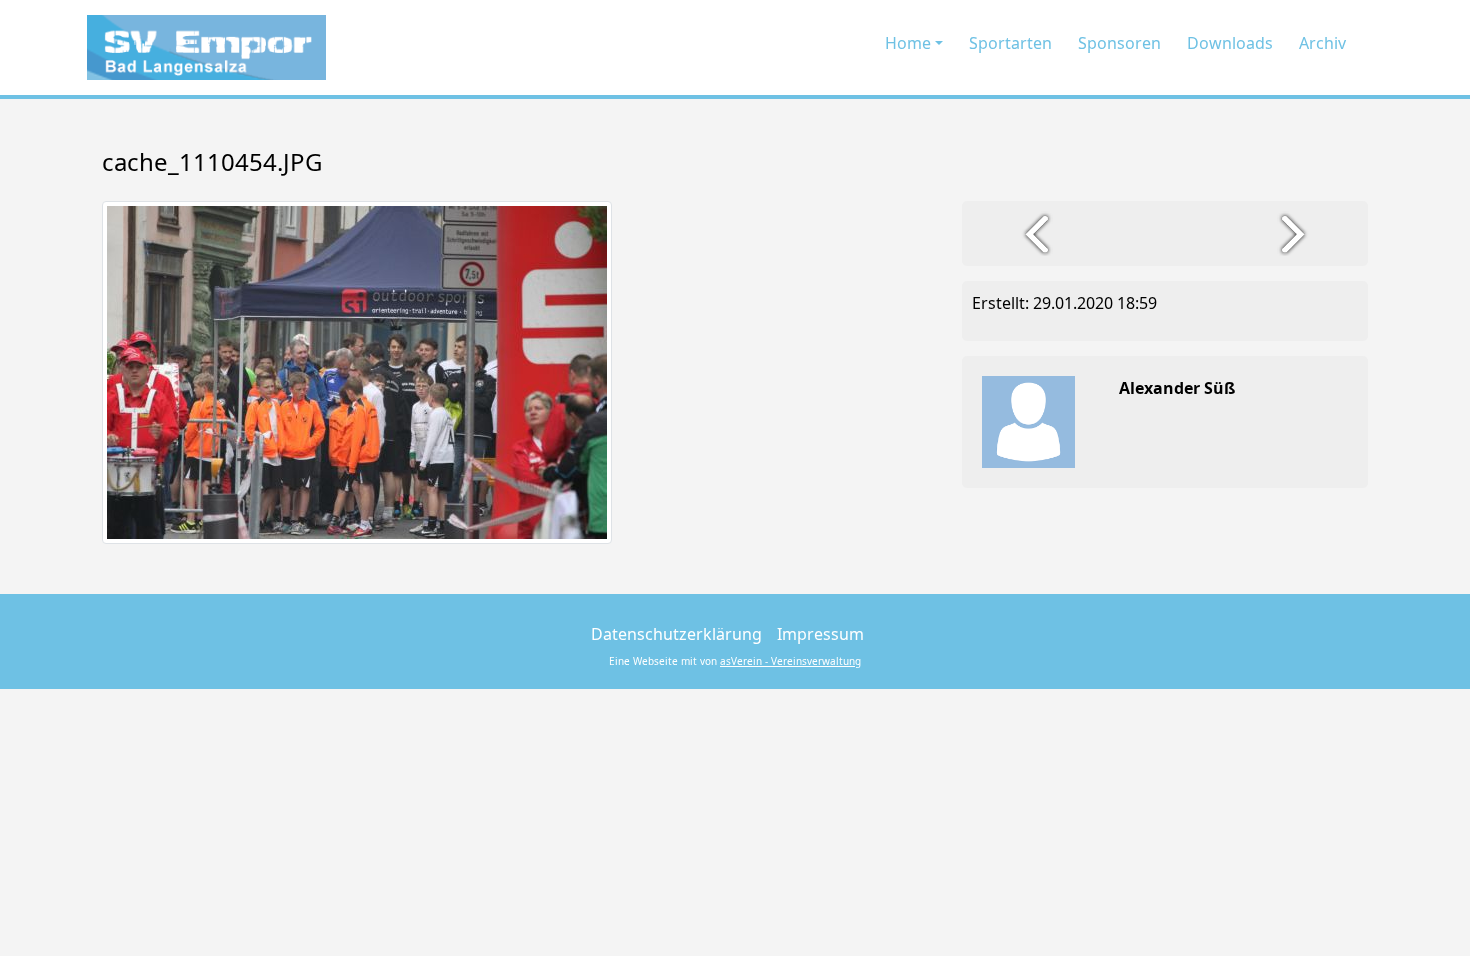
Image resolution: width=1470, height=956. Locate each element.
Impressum (820, 634)
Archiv (1322, 43)
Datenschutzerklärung (676, 634)
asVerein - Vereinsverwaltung (790, 661)
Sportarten (1010, 43)
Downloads (1230, 43)
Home (908, 43)
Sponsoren (1119, 43)
